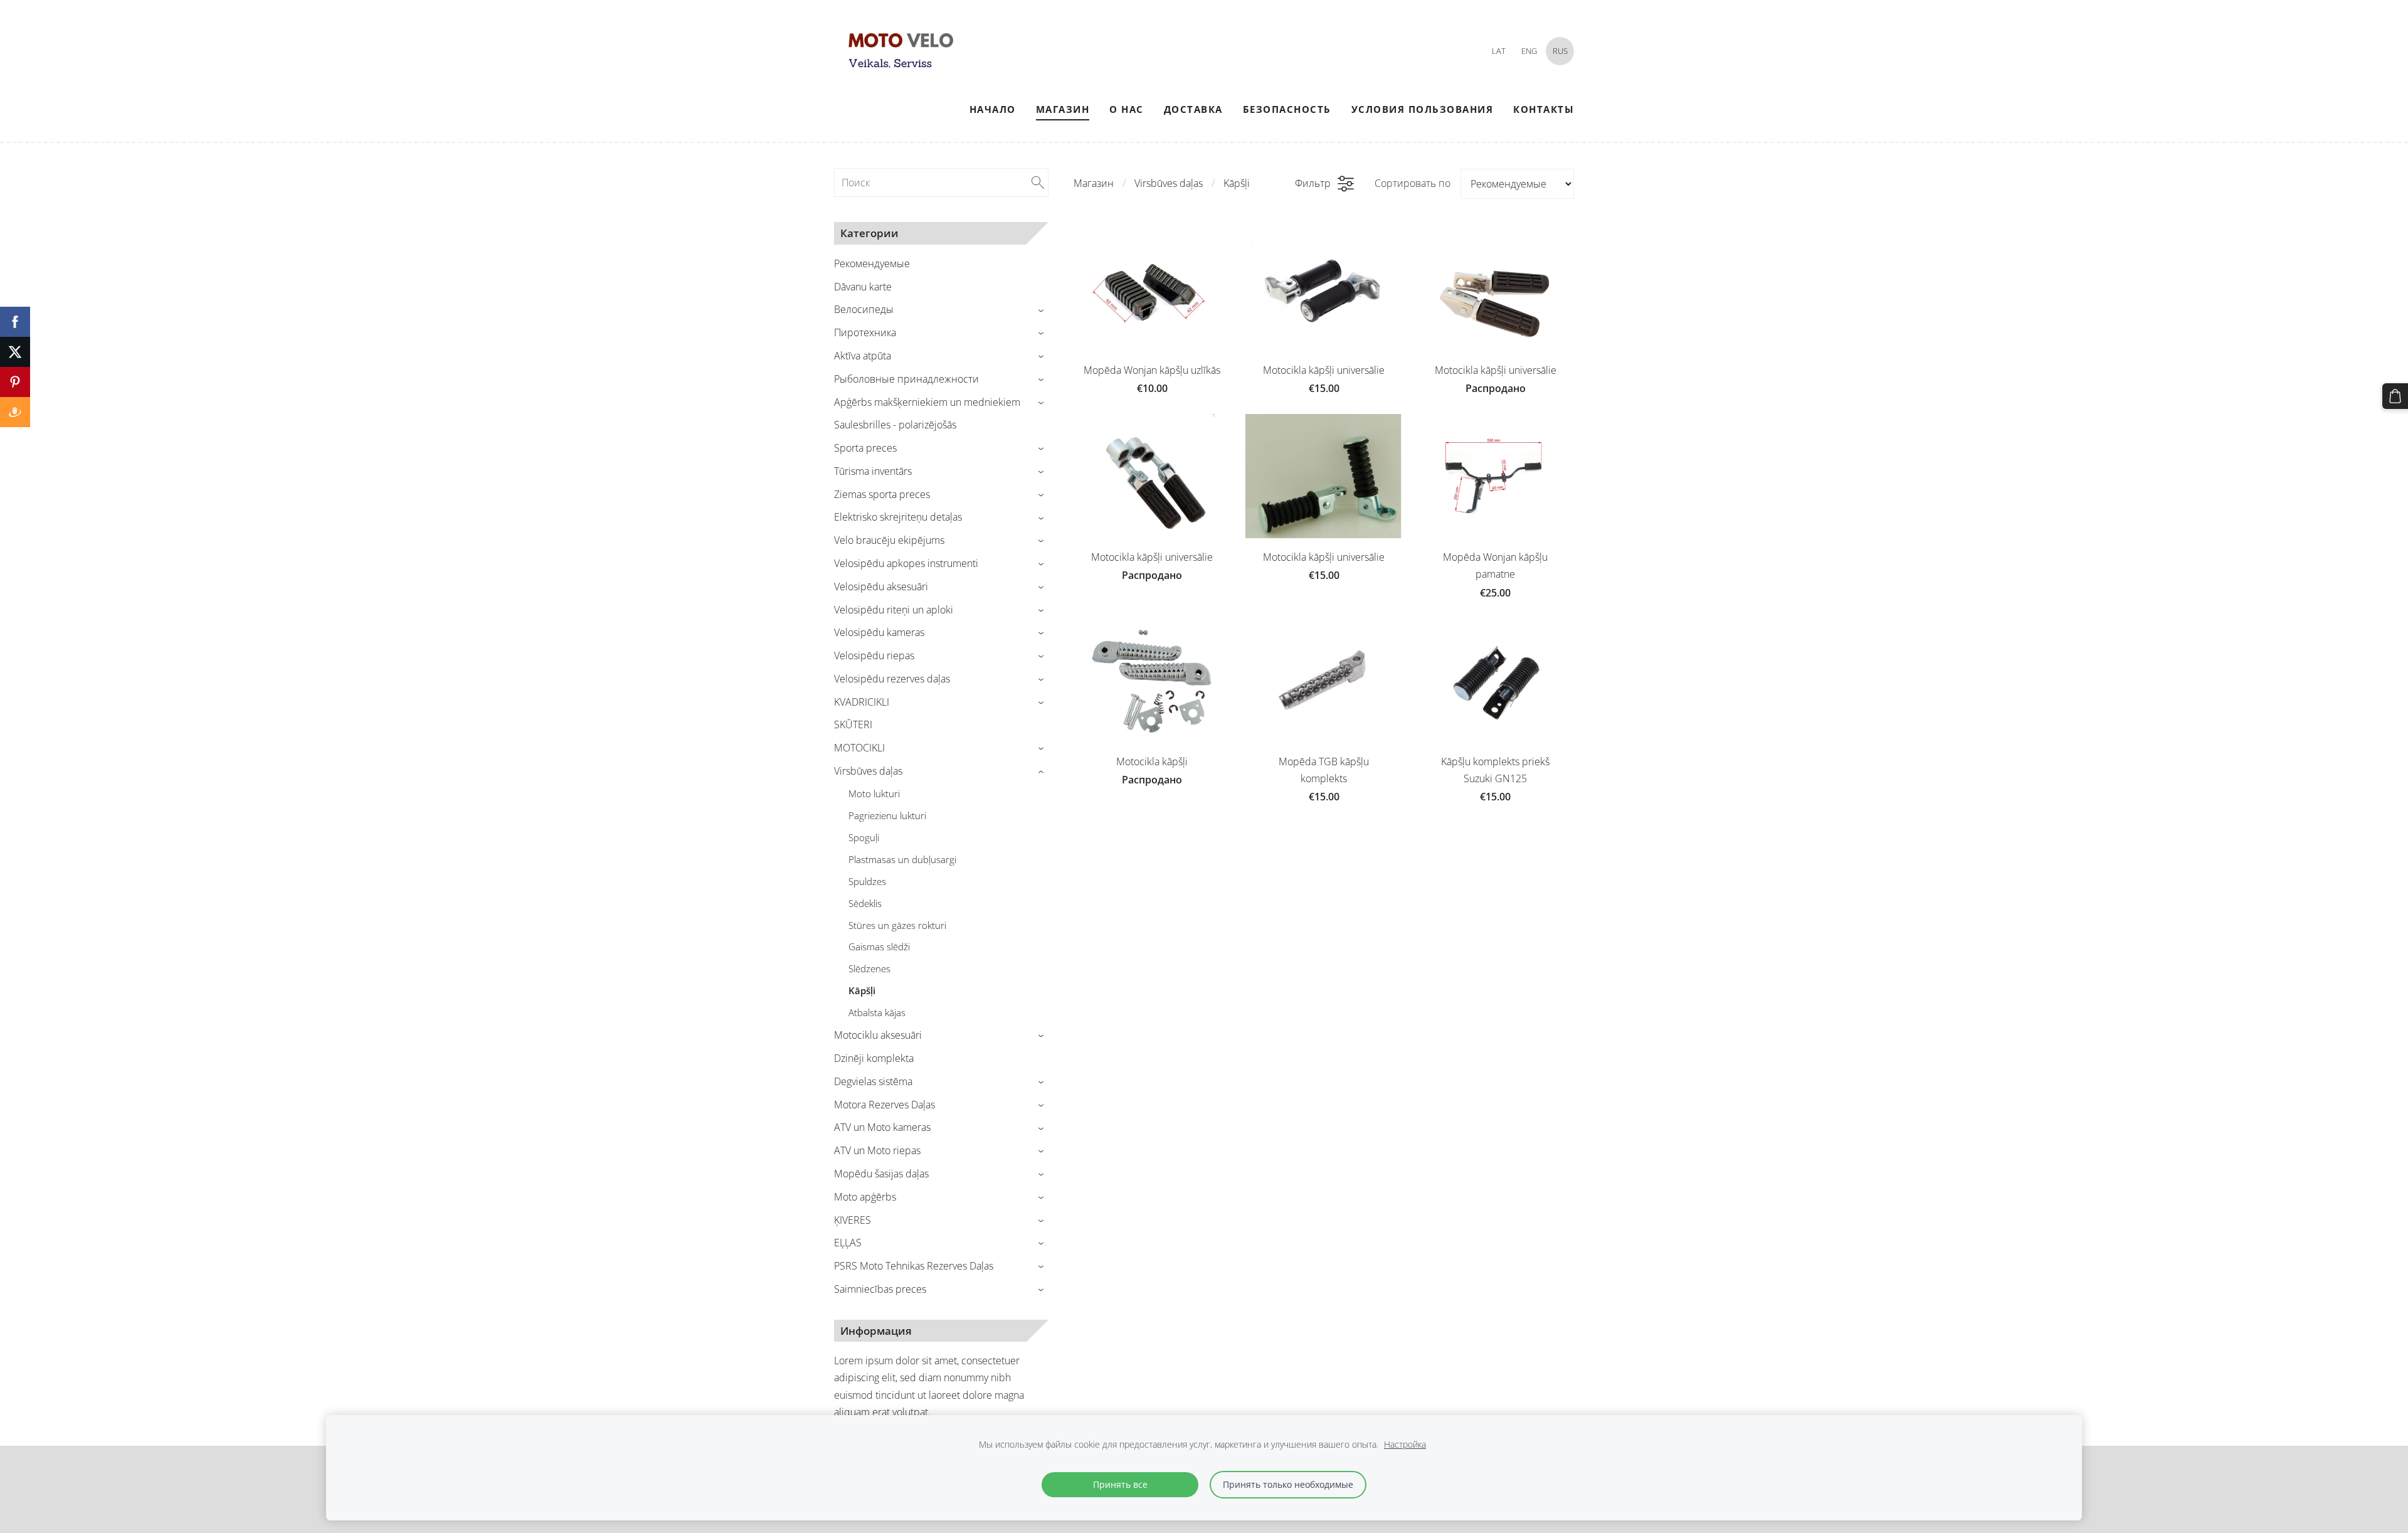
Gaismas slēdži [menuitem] (879, 947)
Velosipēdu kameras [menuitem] (879, 632)
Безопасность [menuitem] (1287, 109)
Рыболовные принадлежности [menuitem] (906, 379)
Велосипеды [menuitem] (864, 309)
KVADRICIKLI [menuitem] (862, 702)
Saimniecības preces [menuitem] (880, 1289)
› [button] (1043, 310)
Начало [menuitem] (993, 109)
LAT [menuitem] (1499, 51)
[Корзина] (2395, 396)
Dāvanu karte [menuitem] (863, 287)
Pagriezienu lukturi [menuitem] (887, 815)
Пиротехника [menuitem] (865, 332)
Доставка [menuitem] (1193, 109)
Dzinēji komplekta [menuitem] (874, 1058)
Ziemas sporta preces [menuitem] (882, 494)
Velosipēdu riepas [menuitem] (874, 655)
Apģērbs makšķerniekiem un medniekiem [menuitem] (927, 402)
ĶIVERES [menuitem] (853, 1220)
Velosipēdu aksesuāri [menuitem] (881, 586)
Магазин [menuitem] (1063, 109)
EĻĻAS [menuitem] (848, 1243)
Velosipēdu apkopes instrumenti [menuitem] (906, 563)
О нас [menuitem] (1127, 109)
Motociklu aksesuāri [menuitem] (878, 1035)
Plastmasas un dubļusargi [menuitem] (902, 859)
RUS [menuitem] (1560, 51)
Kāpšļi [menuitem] (862, 990)
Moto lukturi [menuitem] (874, 793)
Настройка (1405, 1444)
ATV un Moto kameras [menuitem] (882, 1127)
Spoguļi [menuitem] (864, 837)
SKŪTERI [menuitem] (853, 724)
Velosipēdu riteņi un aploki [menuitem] (894, 610)
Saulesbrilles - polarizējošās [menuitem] (895, 425)
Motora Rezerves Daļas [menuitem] (885, 1105)
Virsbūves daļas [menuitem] (868, 771)
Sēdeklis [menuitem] (865, 903)
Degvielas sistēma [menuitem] (873, 1081)
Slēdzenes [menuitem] (869, 968)
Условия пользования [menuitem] (1423, 109)
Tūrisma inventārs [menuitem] (873, 471)
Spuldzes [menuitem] (867, 881)
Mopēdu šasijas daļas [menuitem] (881, 1174)
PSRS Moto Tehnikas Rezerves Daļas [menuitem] (914, 1266)
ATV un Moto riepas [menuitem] (877, 1150)
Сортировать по (1413, 183)
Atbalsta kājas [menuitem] (877, 1012)
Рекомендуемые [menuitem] (872, 263)
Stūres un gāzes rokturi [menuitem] (897, 925)
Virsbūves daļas (1169, 183)
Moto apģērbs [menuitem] (865, 1197)
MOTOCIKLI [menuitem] (859, 748)
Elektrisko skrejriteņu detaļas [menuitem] (898, 517)
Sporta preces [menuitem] (865, 448)
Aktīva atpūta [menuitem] (863, 356)
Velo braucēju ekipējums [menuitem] (889, 540)
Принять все (1120, 1484)
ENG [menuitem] (1529, 51)
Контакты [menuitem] (1544, 109)
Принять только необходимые (1288, 1484)
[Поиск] (1038, 183)
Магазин (1094, 183)
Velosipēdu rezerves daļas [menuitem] (892, 679)
